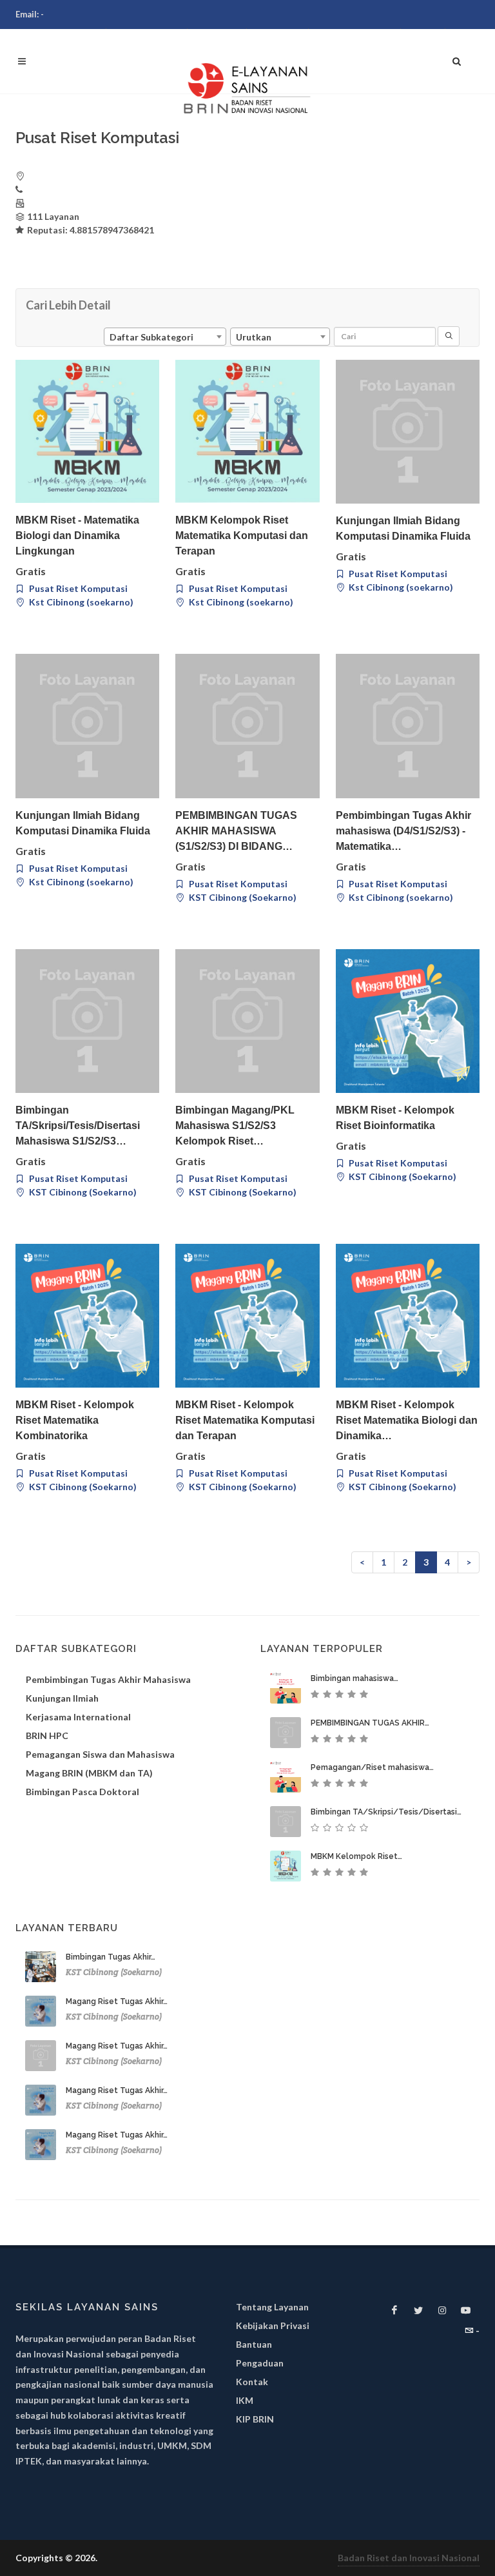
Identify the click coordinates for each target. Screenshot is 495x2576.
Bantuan (254, 2344)
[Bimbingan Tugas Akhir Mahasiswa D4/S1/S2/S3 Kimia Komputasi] (41, 1967)
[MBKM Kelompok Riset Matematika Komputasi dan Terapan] (247, 431)
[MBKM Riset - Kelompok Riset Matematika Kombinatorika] (87, 1316)
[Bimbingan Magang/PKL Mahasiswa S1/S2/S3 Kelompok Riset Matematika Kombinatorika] (247, 1021)
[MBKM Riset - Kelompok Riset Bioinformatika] (408, 1021)
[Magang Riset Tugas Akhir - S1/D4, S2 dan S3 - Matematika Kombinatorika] (41, 2100)
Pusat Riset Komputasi (77, 588)
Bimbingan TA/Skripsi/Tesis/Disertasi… (386, 1812)
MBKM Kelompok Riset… (356, 1856)
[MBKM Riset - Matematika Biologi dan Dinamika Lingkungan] (87, 431)
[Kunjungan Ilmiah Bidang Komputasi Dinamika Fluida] (408, 432)
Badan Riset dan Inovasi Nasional (409, 2558)
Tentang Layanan (272, 2307)
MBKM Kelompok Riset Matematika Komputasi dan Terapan (242, 536)
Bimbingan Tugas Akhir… (111, 1957)
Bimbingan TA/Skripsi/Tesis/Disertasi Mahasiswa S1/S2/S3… (78, 1126)
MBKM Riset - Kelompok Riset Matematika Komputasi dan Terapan (245, 1420)
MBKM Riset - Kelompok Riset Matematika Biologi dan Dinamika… (407, 1420)
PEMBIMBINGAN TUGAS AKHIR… (370, 1723)
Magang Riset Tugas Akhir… (117, 2001)
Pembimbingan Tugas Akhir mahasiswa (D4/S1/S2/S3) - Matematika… (403, 831)
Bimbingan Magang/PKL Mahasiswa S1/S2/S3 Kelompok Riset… (235, 1126)
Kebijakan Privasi (273, 2325)
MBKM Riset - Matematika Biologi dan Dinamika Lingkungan (77, 536)
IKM (245, 2400)
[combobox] (165, 337)
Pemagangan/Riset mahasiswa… (372, 1767)
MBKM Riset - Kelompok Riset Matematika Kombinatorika (75, 1420)
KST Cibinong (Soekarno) (242, 897)
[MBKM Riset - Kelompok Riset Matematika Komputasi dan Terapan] (247, 1316)
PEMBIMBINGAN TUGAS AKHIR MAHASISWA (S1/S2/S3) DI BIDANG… (236, 831)
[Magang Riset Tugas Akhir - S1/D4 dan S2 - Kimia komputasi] (41, 2056)
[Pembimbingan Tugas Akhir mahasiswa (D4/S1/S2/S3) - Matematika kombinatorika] (408, 726)
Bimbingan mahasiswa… (354, 1678)
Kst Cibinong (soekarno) (80, 602)
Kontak (252, 2382)
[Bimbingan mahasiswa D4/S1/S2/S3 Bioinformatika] (286, 1688)
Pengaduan (260, 2363)
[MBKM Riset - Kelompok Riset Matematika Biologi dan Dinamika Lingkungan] (408, 1316)
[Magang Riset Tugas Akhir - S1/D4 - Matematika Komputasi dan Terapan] (41, 2011)
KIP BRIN (255, 2419)
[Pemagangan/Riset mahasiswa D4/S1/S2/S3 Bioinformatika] (286, 1777)
